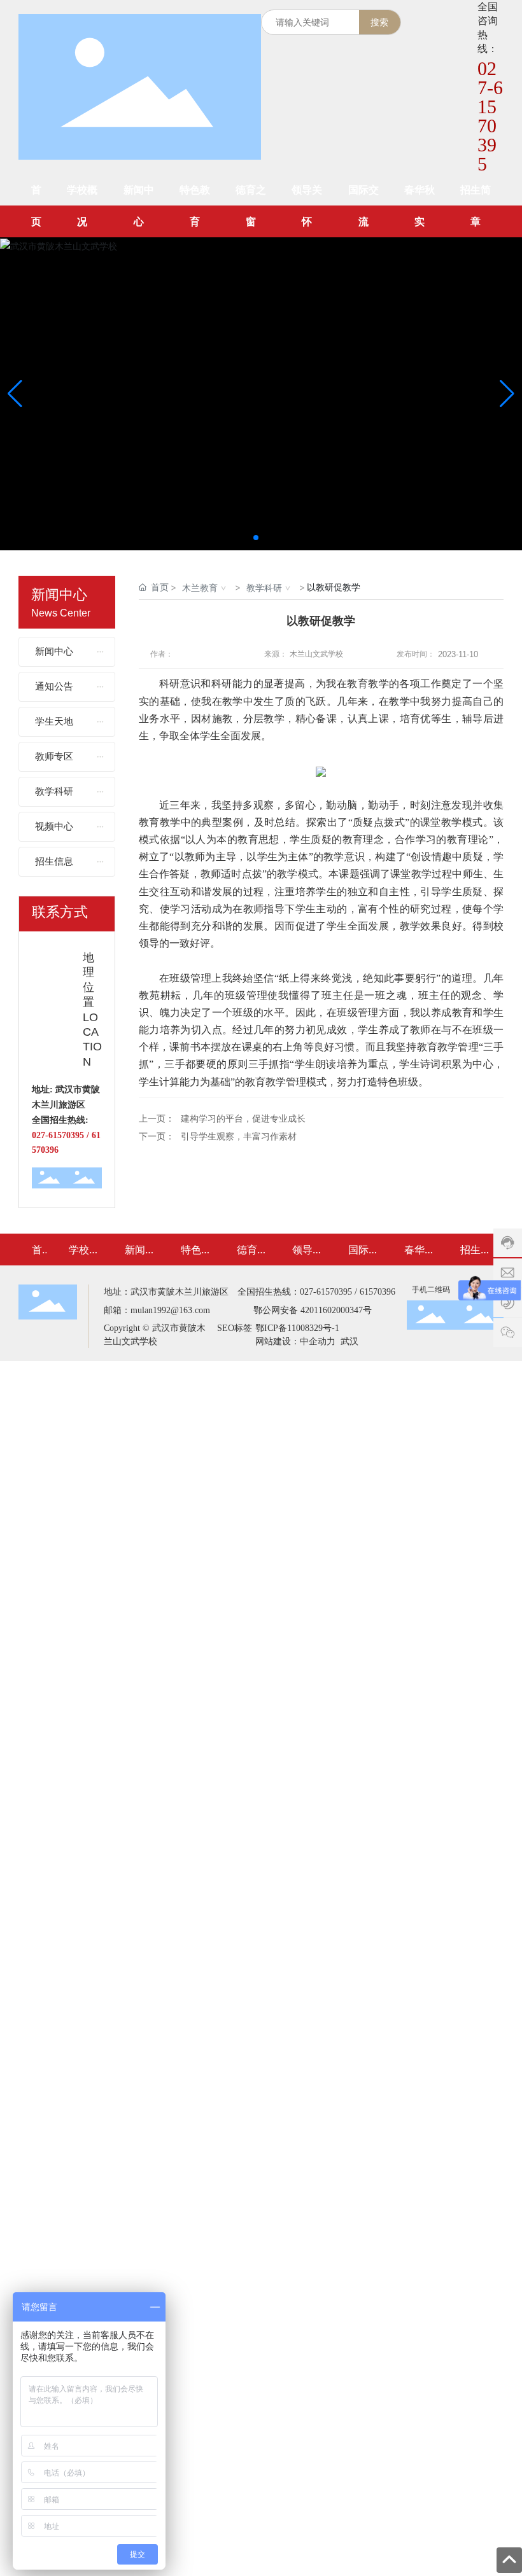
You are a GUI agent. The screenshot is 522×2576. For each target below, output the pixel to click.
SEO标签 (235, 1328)
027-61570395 (490, 116)
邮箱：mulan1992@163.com (157, 1310)
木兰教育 (200, 588)
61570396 (377, 1292)
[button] (256, 538)
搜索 (379, 22)
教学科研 (264, 588)
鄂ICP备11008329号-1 (297, 1328)
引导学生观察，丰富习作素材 (239, 1137)
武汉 (348, 1341)
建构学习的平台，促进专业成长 (243, 1119)
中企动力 (318, 1341)
